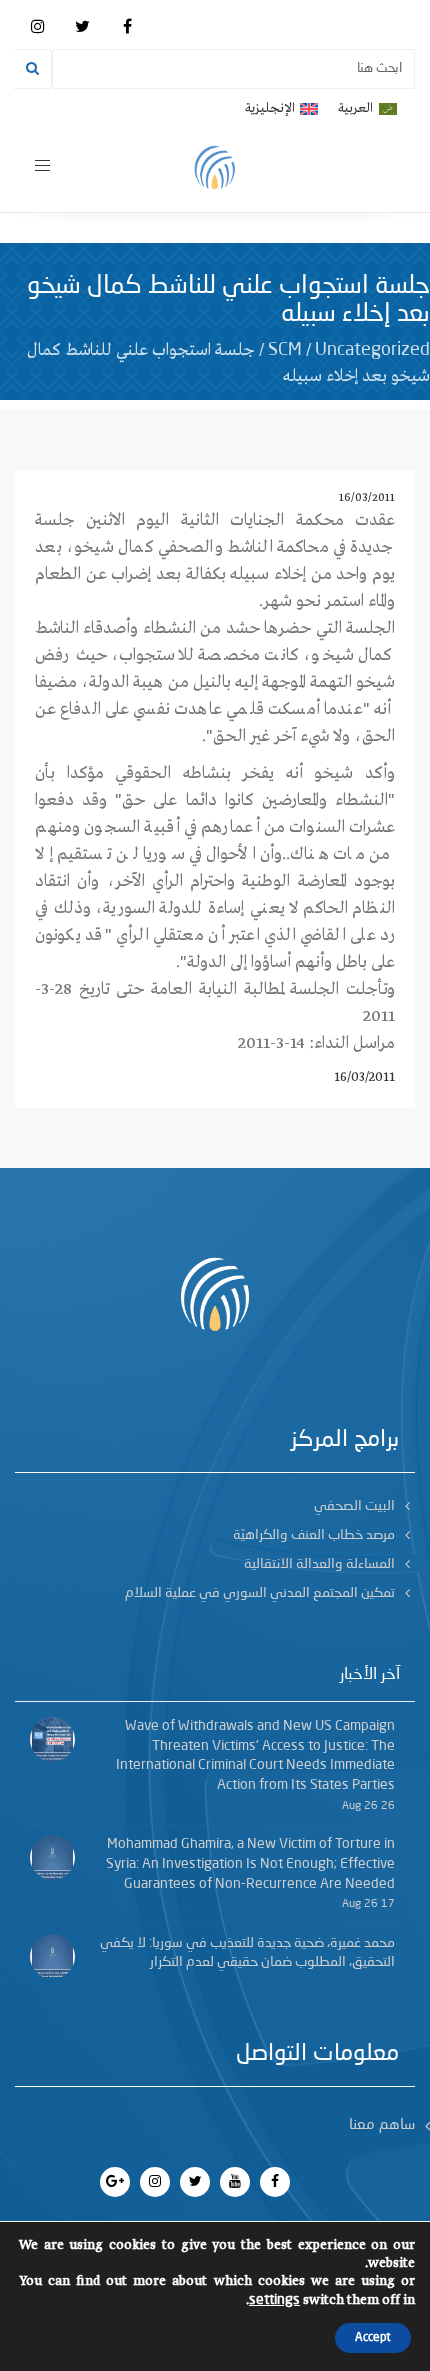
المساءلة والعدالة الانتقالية (319, 1564)
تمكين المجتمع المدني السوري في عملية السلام (260, 1593)
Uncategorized (372, 350)
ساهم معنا (382, 2125)
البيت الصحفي (354, 1506)
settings (274, 2300)
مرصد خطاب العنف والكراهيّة (314, 1535)
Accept (373, 2338)
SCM (285, 350)
